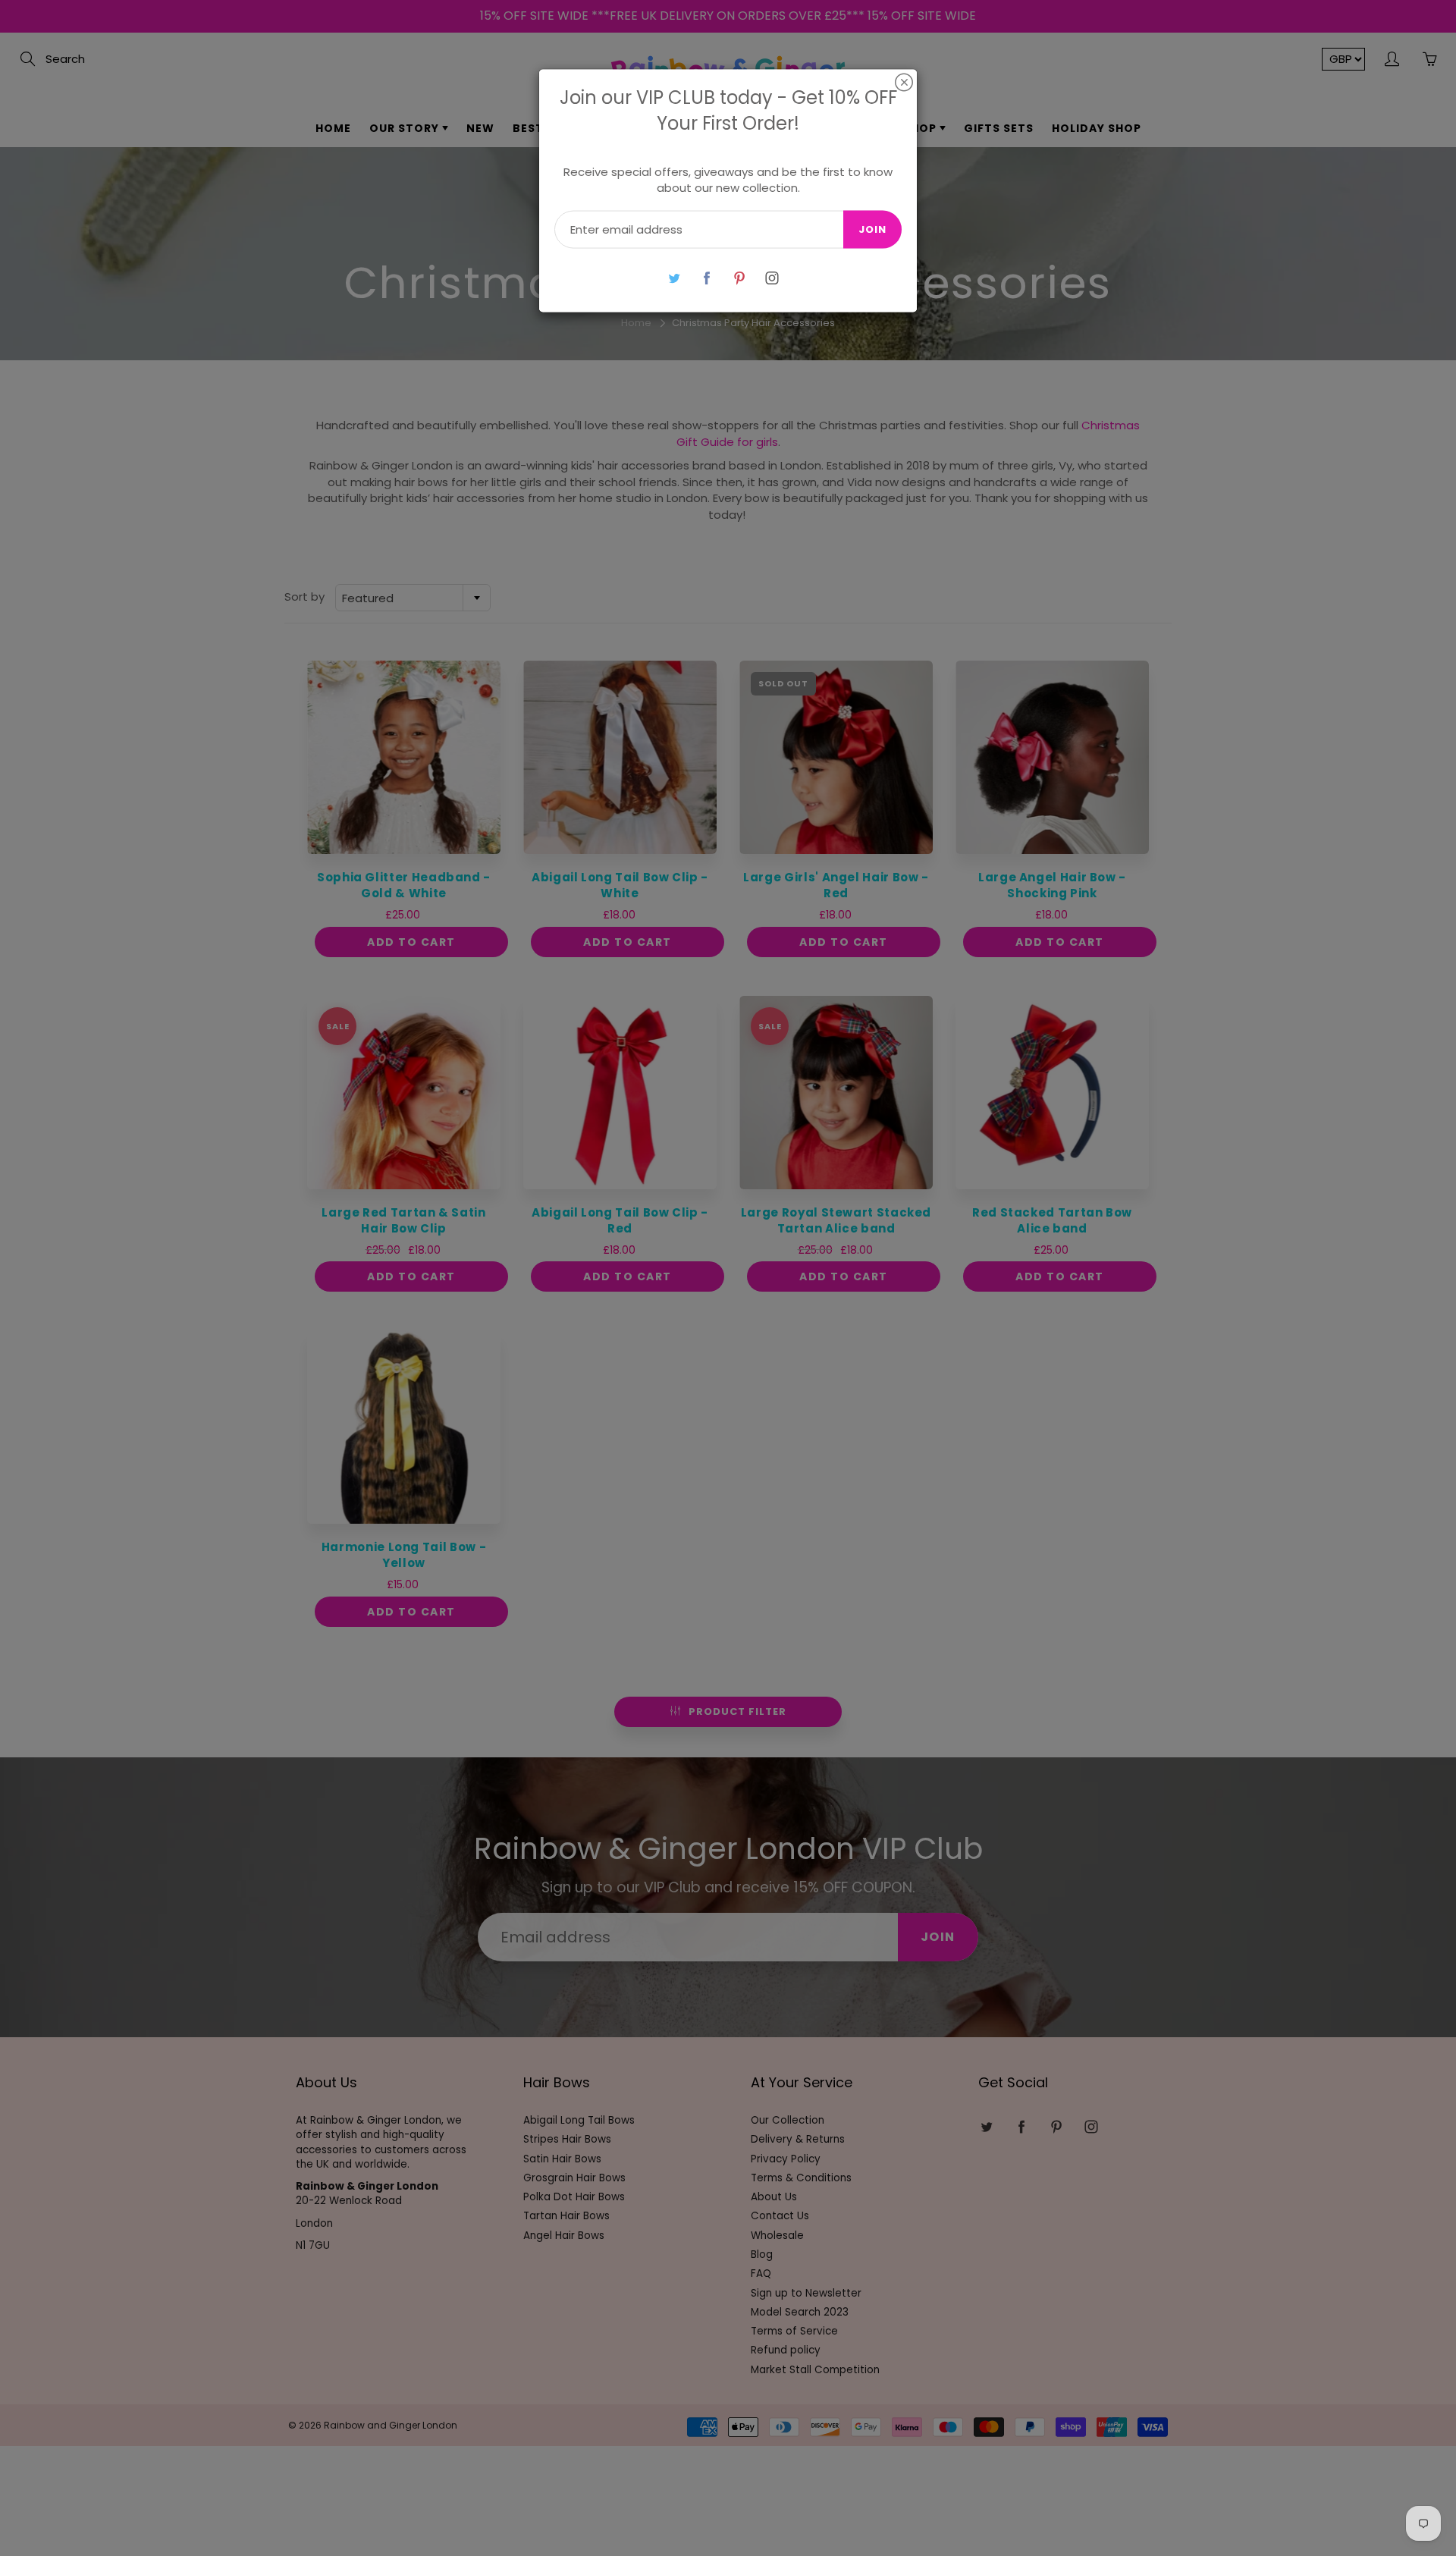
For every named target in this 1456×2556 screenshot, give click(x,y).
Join (872, 229)
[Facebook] (706, 278)
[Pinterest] (739, 278)
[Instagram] (772, 278)
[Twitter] (674, 278)
